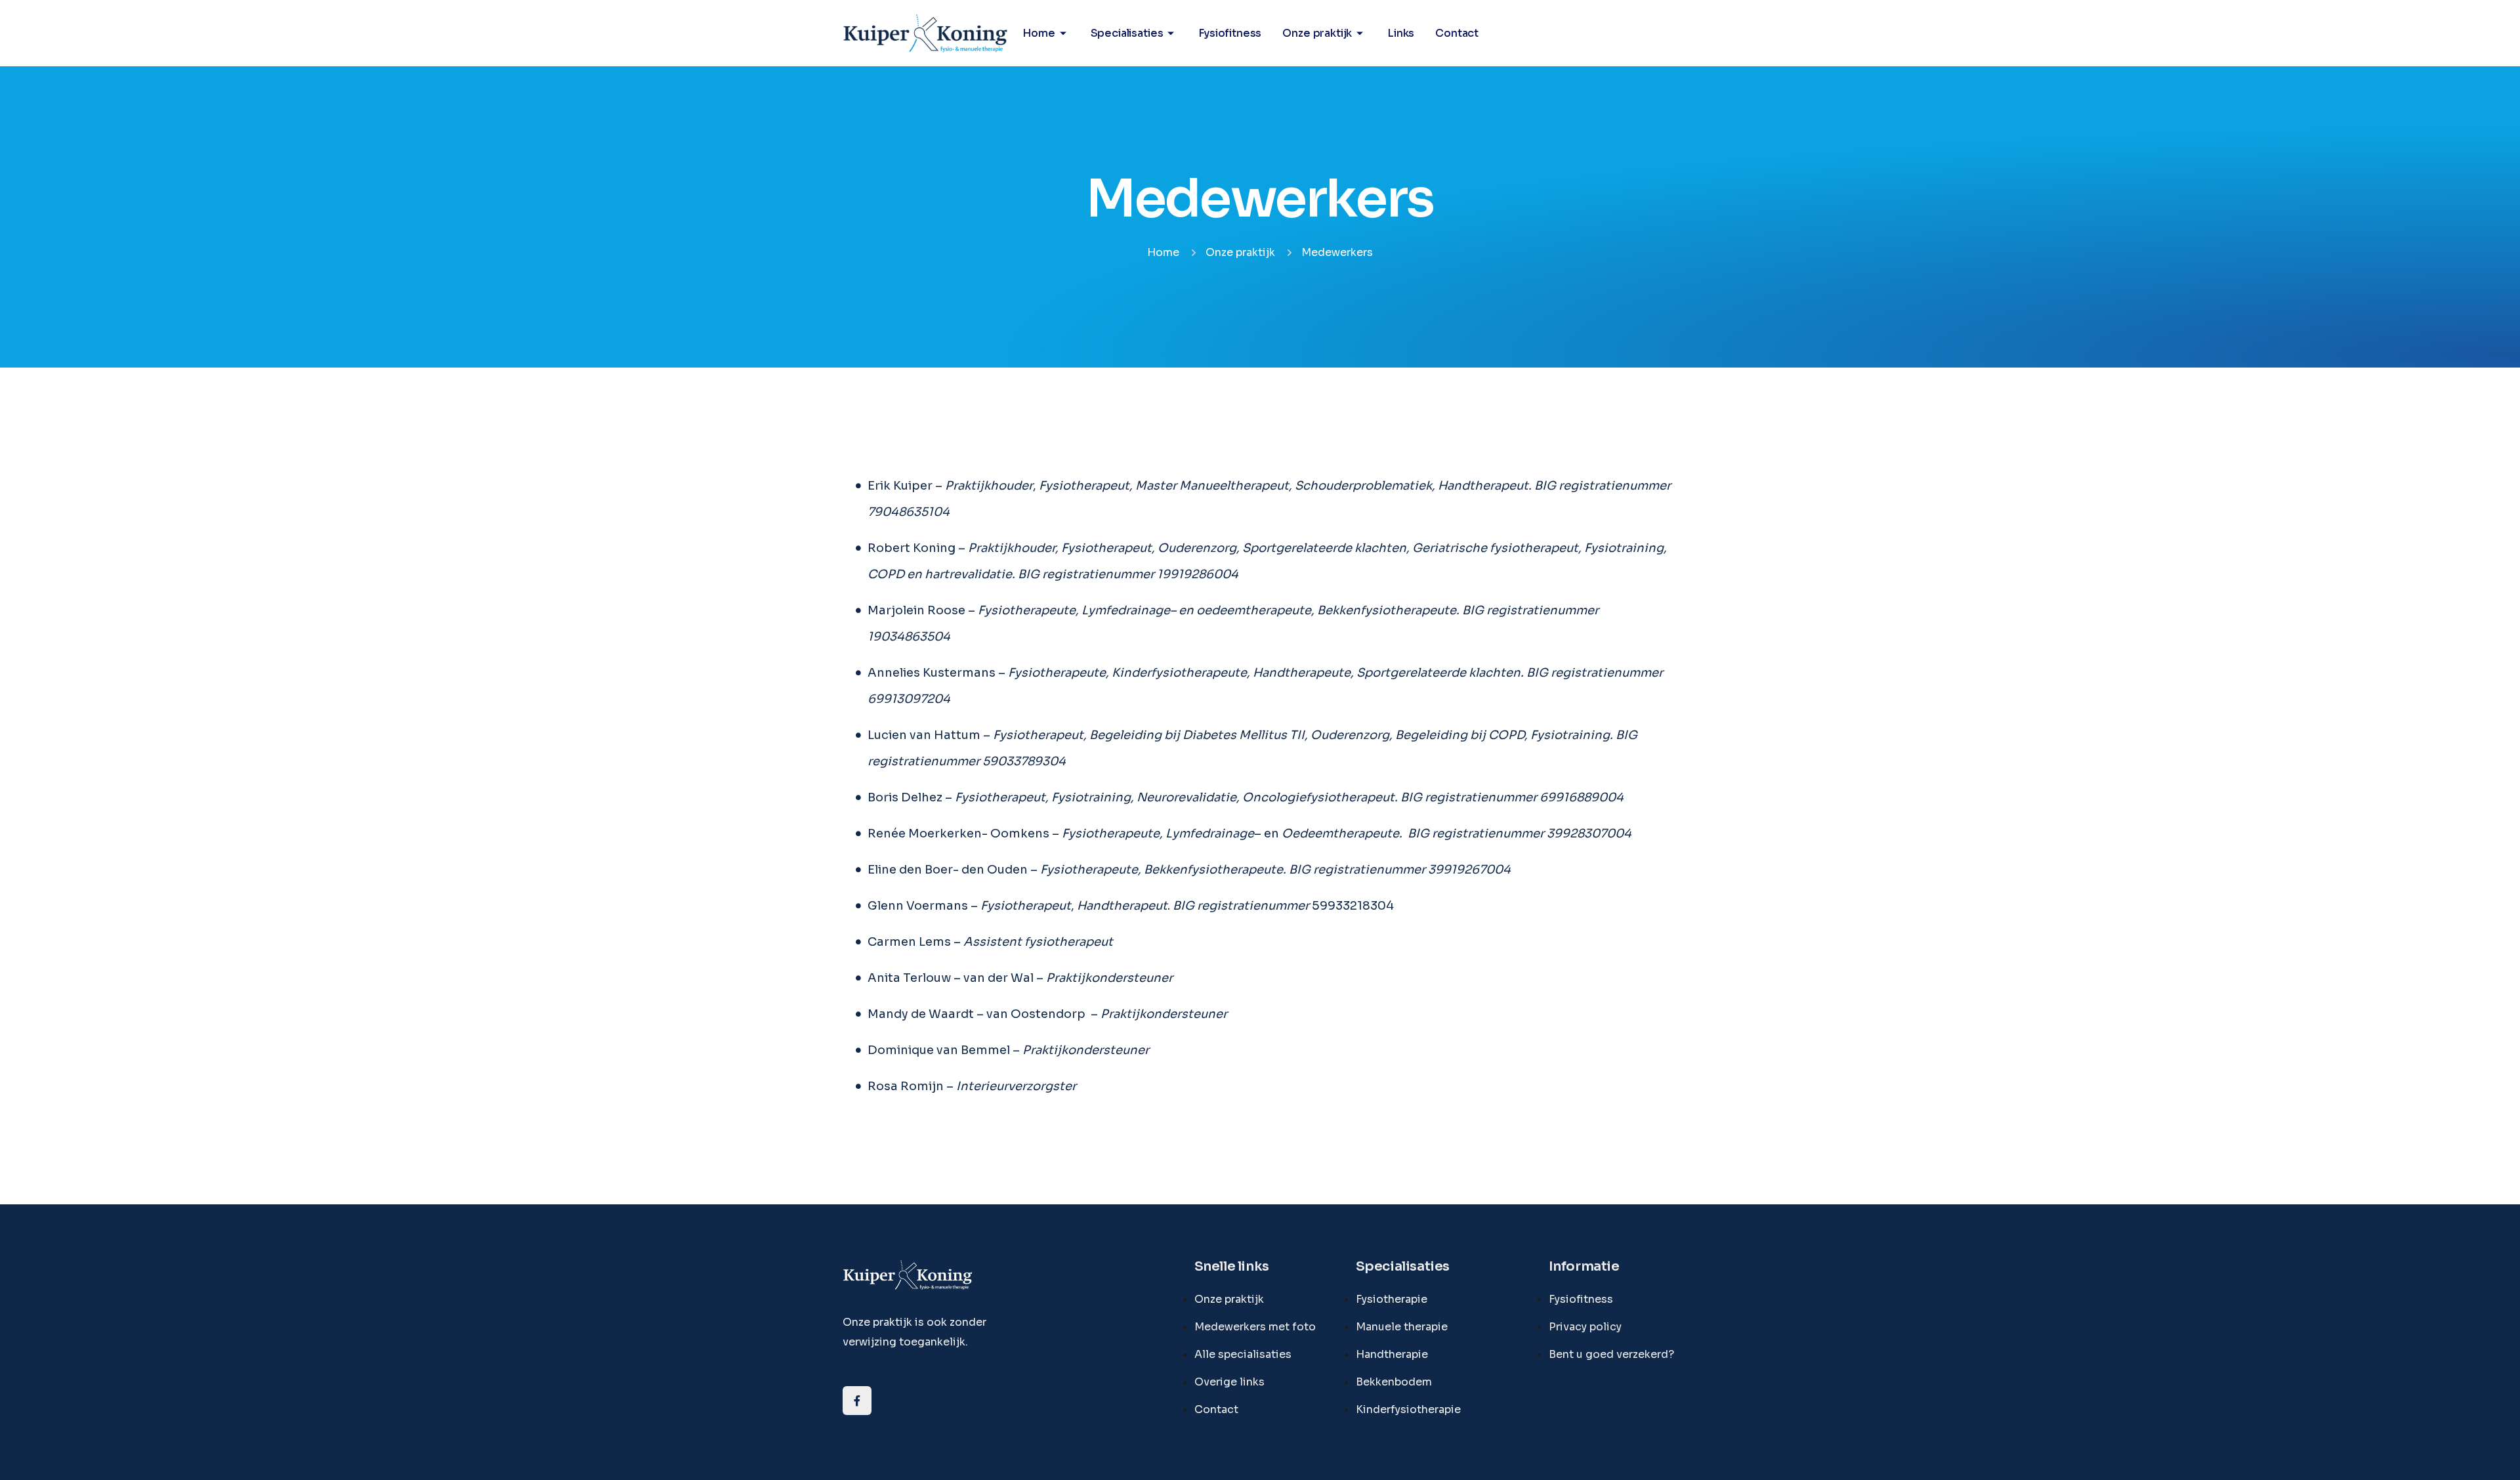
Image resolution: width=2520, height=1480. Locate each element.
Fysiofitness (1230, 33)
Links (1401, 33)
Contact (1457, 33)
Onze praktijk (1317, 33)
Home (1039, 33)
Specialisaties (1127, 33)
